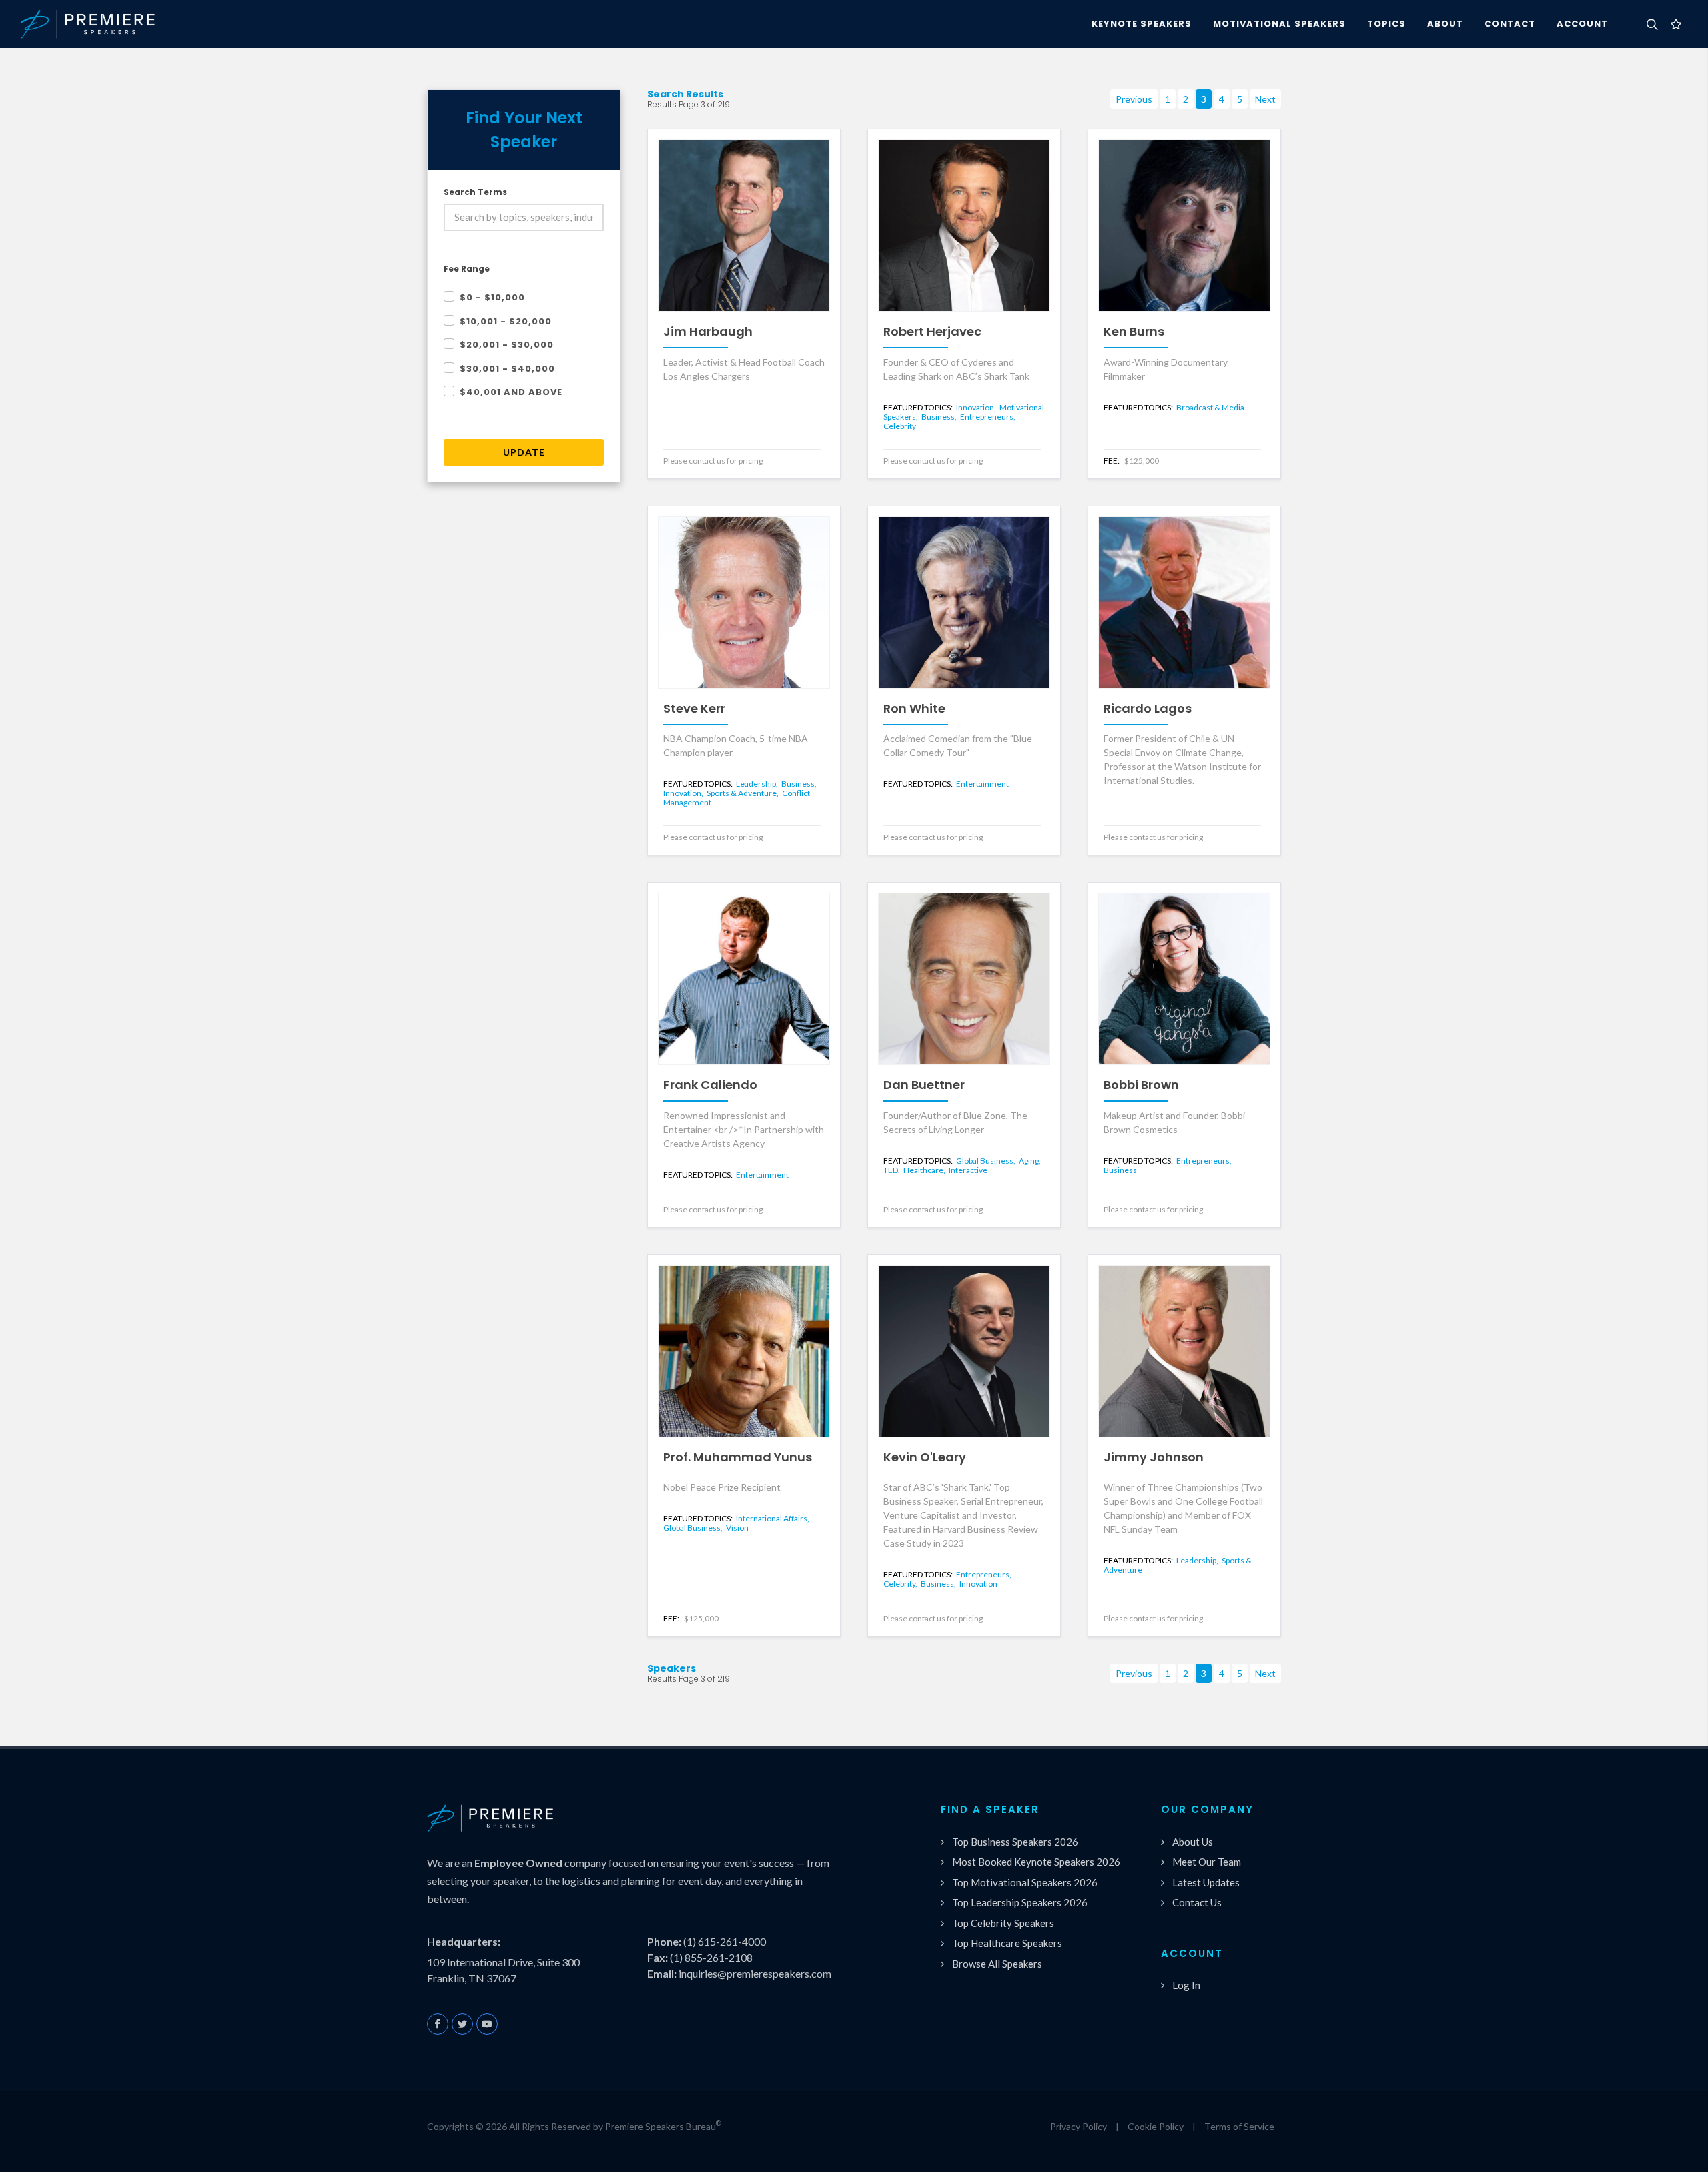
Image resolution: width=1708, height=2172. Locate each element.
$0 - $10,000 (492, 297)
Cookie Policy (1156, 2126)
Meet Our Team (1207, 1862)
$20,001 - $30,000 (507, 345)
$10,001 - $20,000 (506, 321)
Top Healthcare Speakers (1007, 1943)
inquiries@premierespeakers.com (755, 1973)
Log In (1186, 1985)
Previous (1134, 99)
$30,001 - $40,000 (507, 369)
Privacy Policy (1079, 2126)
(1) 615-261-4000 (725, 1941)
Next (1265, 99)
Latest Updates (1206, 1882)
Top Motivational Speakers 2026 (1025, 1882)
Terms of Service (1239, 2126)
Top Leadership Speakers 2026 (1020, 1902)
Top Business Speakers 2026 (1015, 1842)
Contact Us (1197, 1902)
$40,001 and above (511, 392)
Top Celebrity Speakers (1003, 1923)
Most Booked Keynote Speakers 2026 (1036, 1862)
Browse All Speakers (997, 1964)
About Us (1193, 1842)
